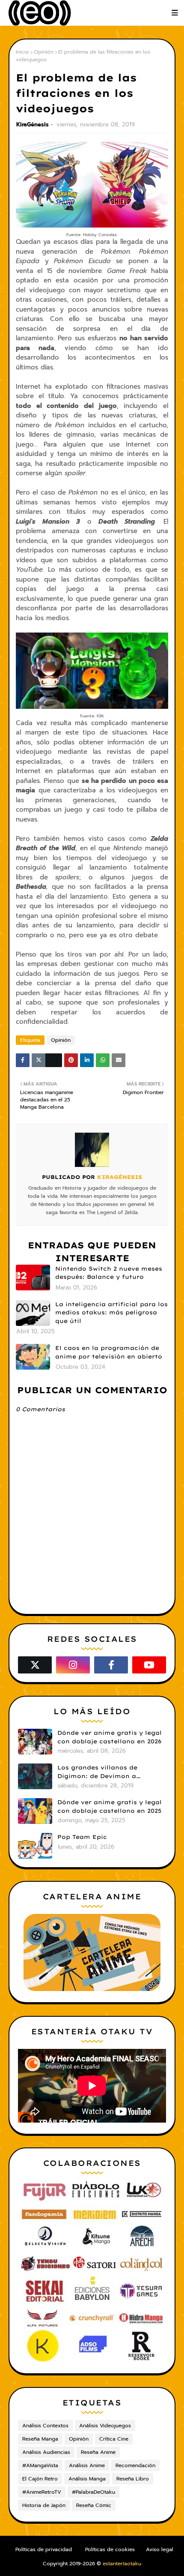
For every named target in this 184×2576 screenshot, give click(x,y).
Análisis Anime (87, 2465)
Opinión (44, 52)
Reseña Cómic (94, 2505)
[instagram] (73, 1665)
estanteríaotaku (122, 2564)
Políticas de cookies (110, 2549)
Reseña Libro (133, 2479)
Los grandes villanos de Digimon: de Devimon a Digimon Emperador (97, 1772)
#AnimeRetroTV (42, 2492)
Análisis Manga (87, 2479)
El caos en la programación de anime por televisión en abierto (109, 1352)
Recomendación (135, 2465)
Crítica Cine (114, 2439)
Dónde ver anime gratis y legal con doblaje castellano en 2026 (110, 1737)
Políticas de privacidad (44, 2549)
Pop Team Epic (82, 1837)
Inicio (22, 52)
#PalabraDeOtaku (93, 2492)
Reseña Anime (98, 2452)
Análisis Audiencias (46, 2452)
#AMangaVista (40, 2465)
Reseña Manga (40, 2439)
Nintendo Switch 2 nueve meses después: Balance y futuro (109, 1273)
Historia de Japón (44, 2505)
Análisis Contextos (45, 2426)
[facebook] (111, 1665)
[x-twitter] (35, 1665)
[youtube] (149, 1665)
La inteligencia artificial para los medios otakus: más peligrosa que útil (111, 1312)
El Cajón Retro (40, 2479)
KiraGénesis (33, 124)
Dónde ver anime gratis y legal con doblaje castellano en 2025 (110, 1806)
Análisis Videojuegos (105, 2426)
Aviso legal (160, 2549)
